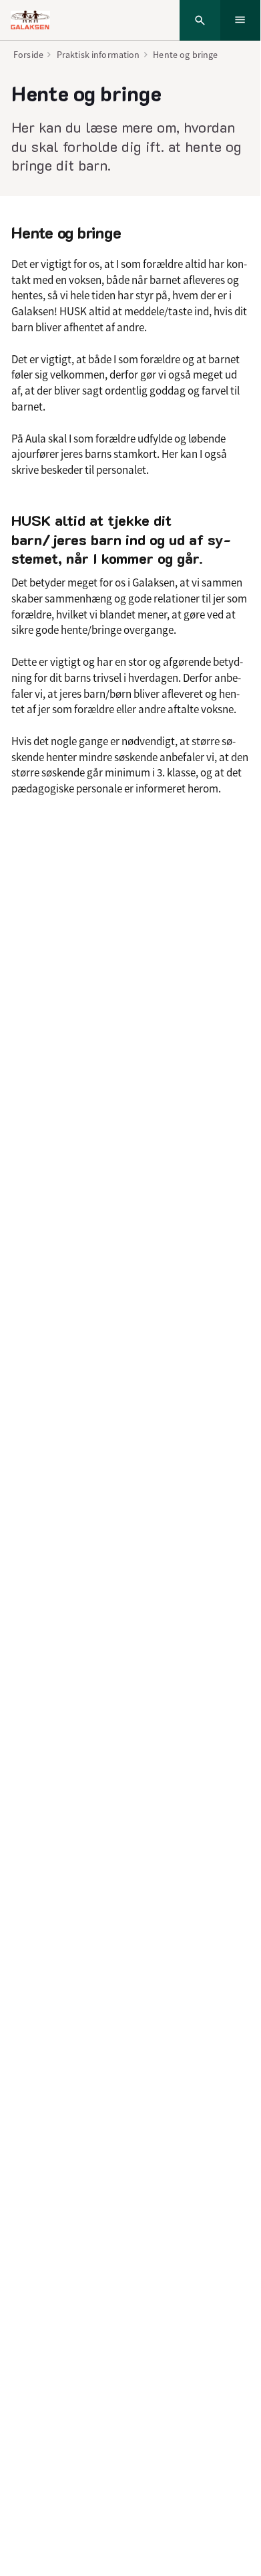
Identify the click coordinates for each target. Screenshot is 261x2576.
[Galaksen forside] (30, 20)
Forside (28, 55)
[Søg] (200, 20)
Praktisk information (98, 55)
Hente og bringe (185, 55)
